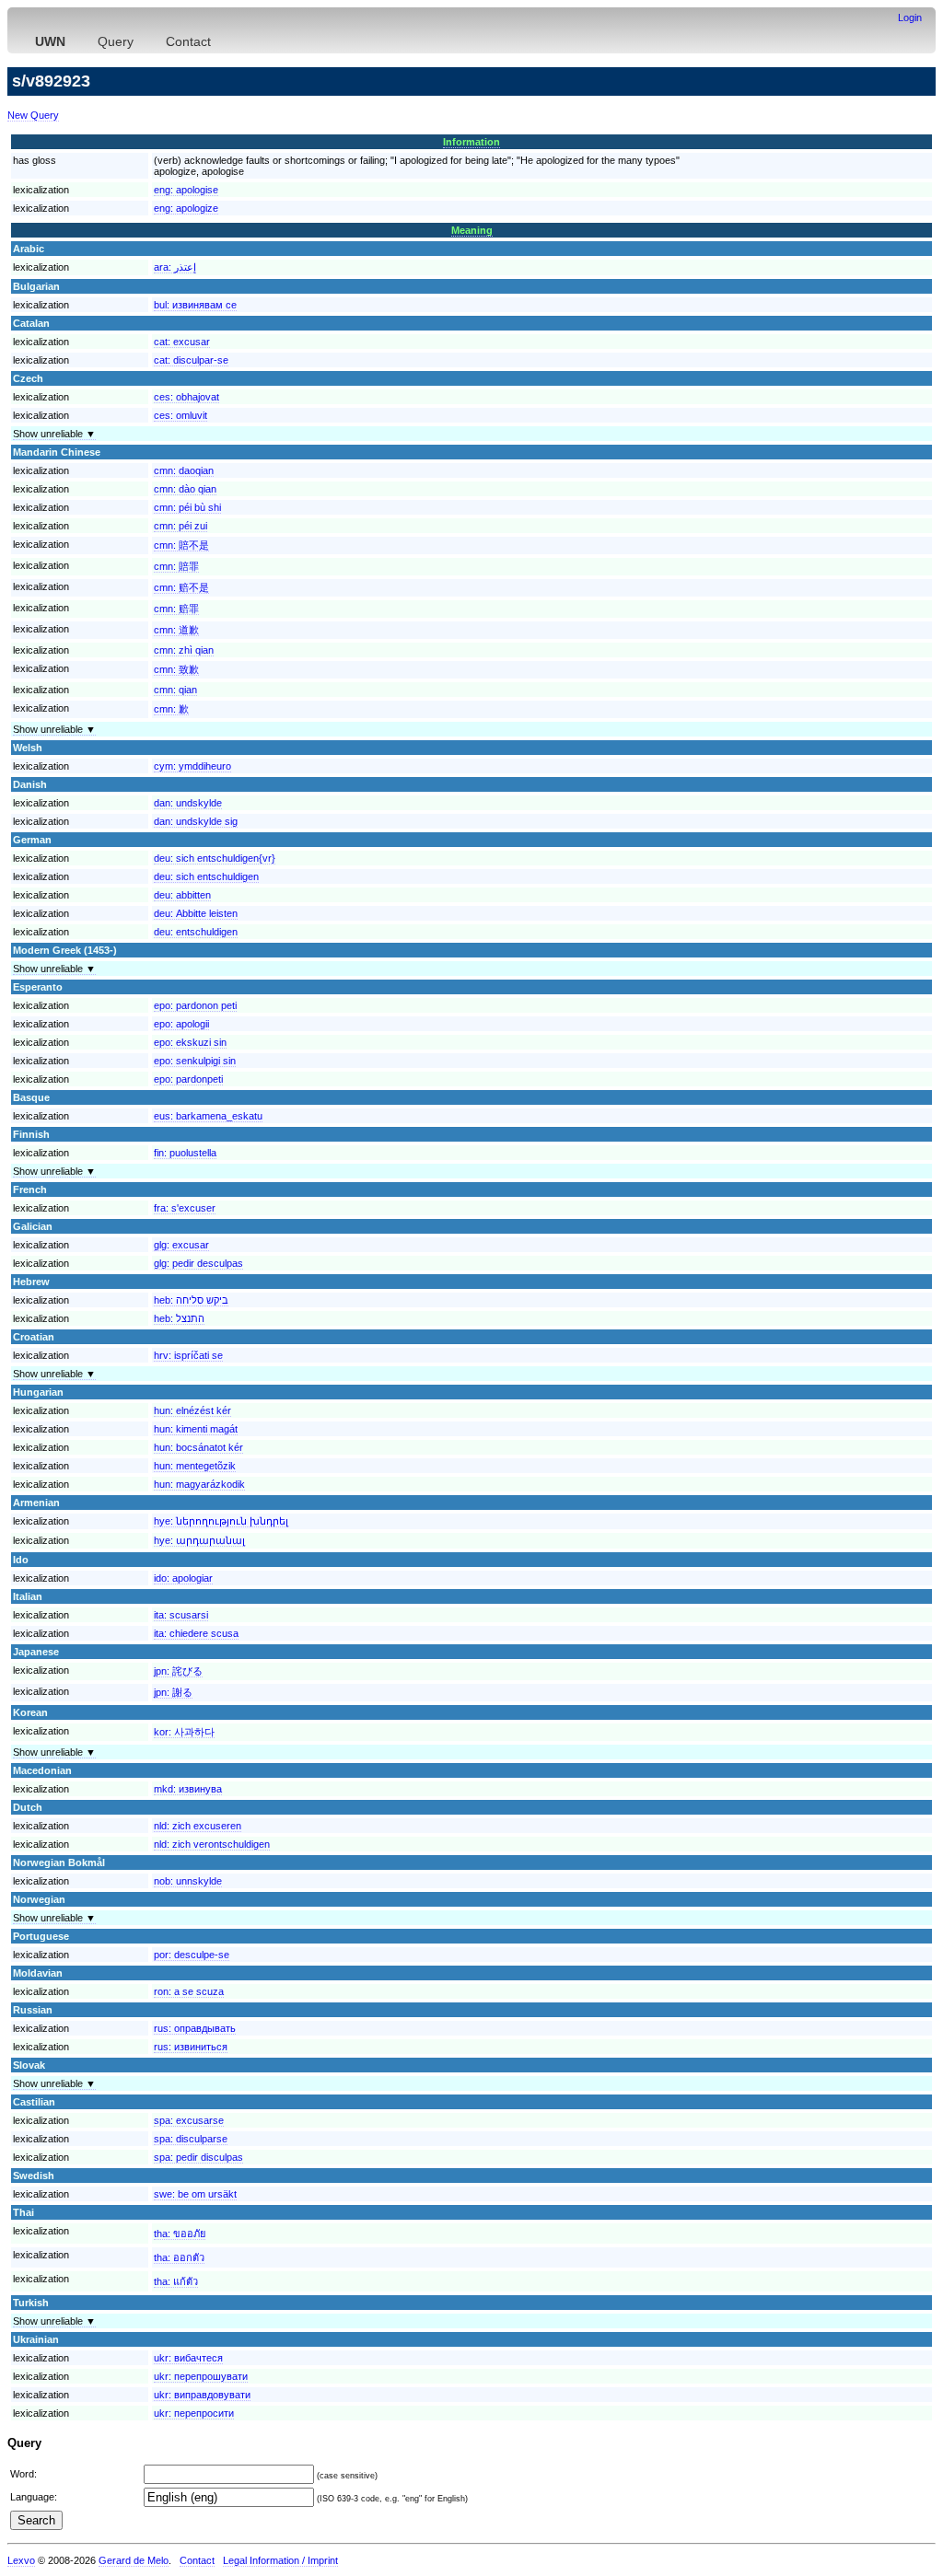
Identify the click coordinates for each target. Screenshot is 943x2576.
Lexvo (21, 2560)
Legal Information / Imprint (280, 2560)
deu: (215, 858)
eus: (208, 1116)
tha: (180, 2234)
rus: (195, 2028)
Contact (188, 41)
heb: (191, 1300)
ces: (186, 397)
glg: (181, 1245)
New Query (33, 115)
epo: (195, 1005)
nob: (188, 1881)
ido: (183, 1578)
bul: (195, 305)
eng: (186, 190)
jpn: (178, 1671)
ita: (181, 1615)
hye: (221, 1521)
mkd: (188, 1789)
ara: (175, 267)
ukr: (188, 2358)
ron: (189, 1991)
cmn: (184, 470)
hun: (192, 1410)
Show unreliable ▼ (54, 434)
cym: (192, 766)
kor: (184, 1732)
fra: (185, 1208)
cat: (182, 342)
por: (192, 1955)
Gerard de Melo (134, 2560)
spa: (189, 2120)
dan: (188, 803)
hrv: (188, 1355)
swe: (195, 2194)
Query (116, 41)
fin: (185, 1153)
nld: (198, 1826)
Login (910, 17)
